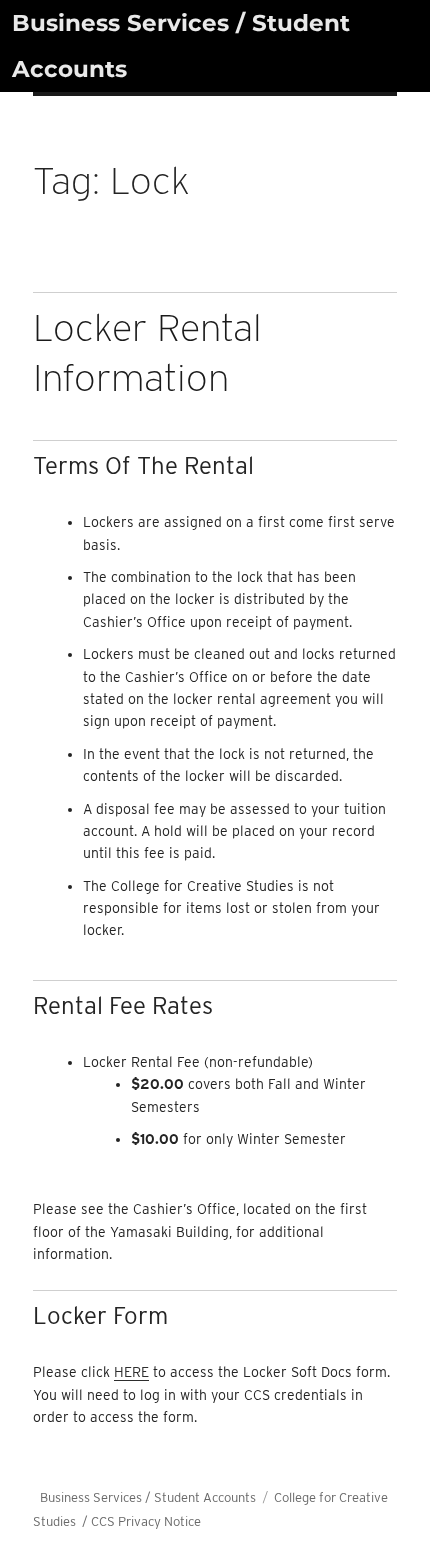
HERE (131, 1372)
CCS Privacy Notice (146, 1521)
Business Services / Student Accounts (148, 1497)
